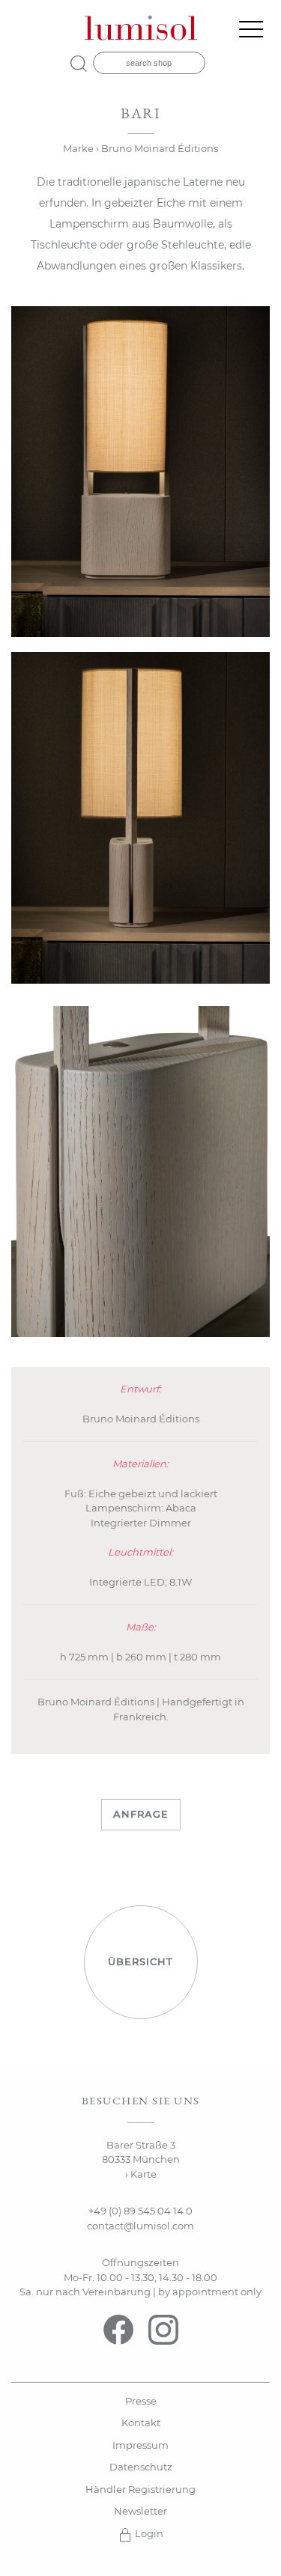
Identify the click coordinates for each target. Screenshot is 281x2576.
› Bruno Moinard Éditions (157, 148)
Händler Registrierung (140, 2489)
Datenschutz (141, 2467)
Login (148, 2533)
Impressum (140, 2445)
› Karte (141, 2174)
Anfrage (141, 1814)
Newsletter (140, 2511)
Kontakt (141, 2423)
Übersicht (140, 1961)
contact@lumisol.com (140, 2226)
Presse (141, 2401)
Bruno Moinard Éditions (141, 1419)
